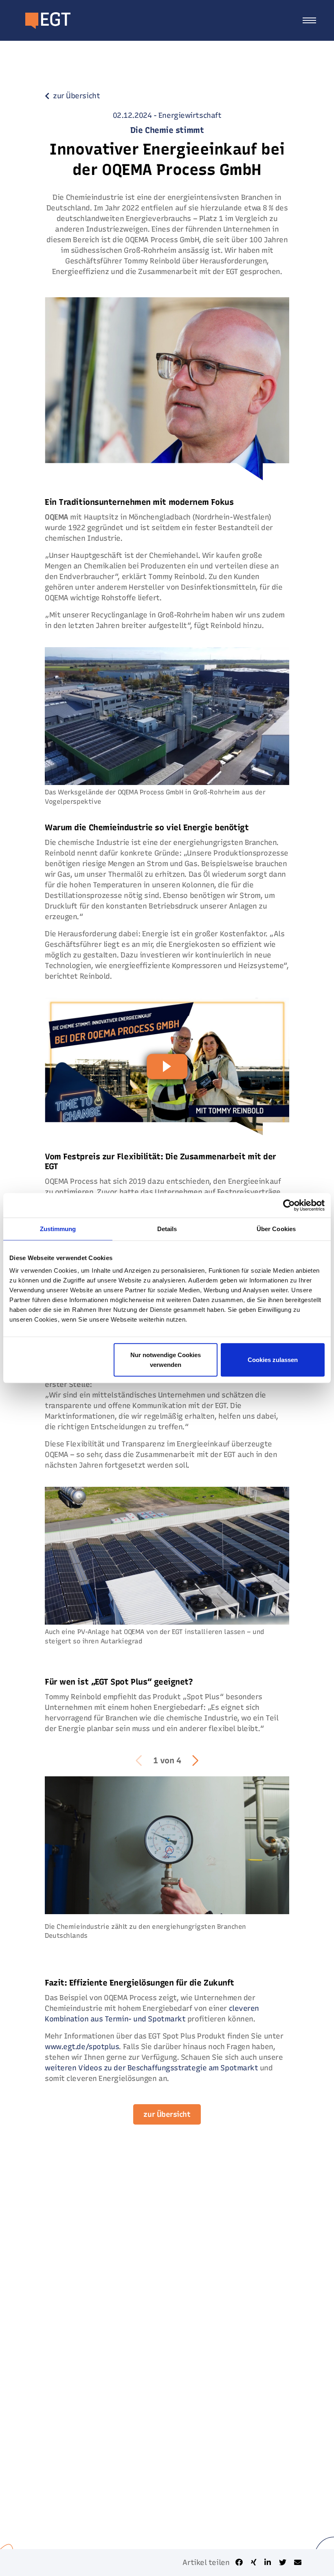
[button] (195, 1760)
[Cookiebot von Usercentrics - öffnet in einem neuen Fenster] (289, 1205)
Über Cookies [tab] (276, 1228)
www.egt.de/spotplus (82, 2047)
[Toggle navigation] (309, 20)
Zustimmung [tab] (58, 1228)
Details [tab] (167, 1228)
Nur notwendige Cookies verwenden (166, 1360)
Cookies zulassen (273, 1360)
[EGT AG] (40, 20)
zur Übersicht (167, 2114)
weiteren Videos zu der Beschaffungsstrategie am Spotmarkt (151, 2068)
